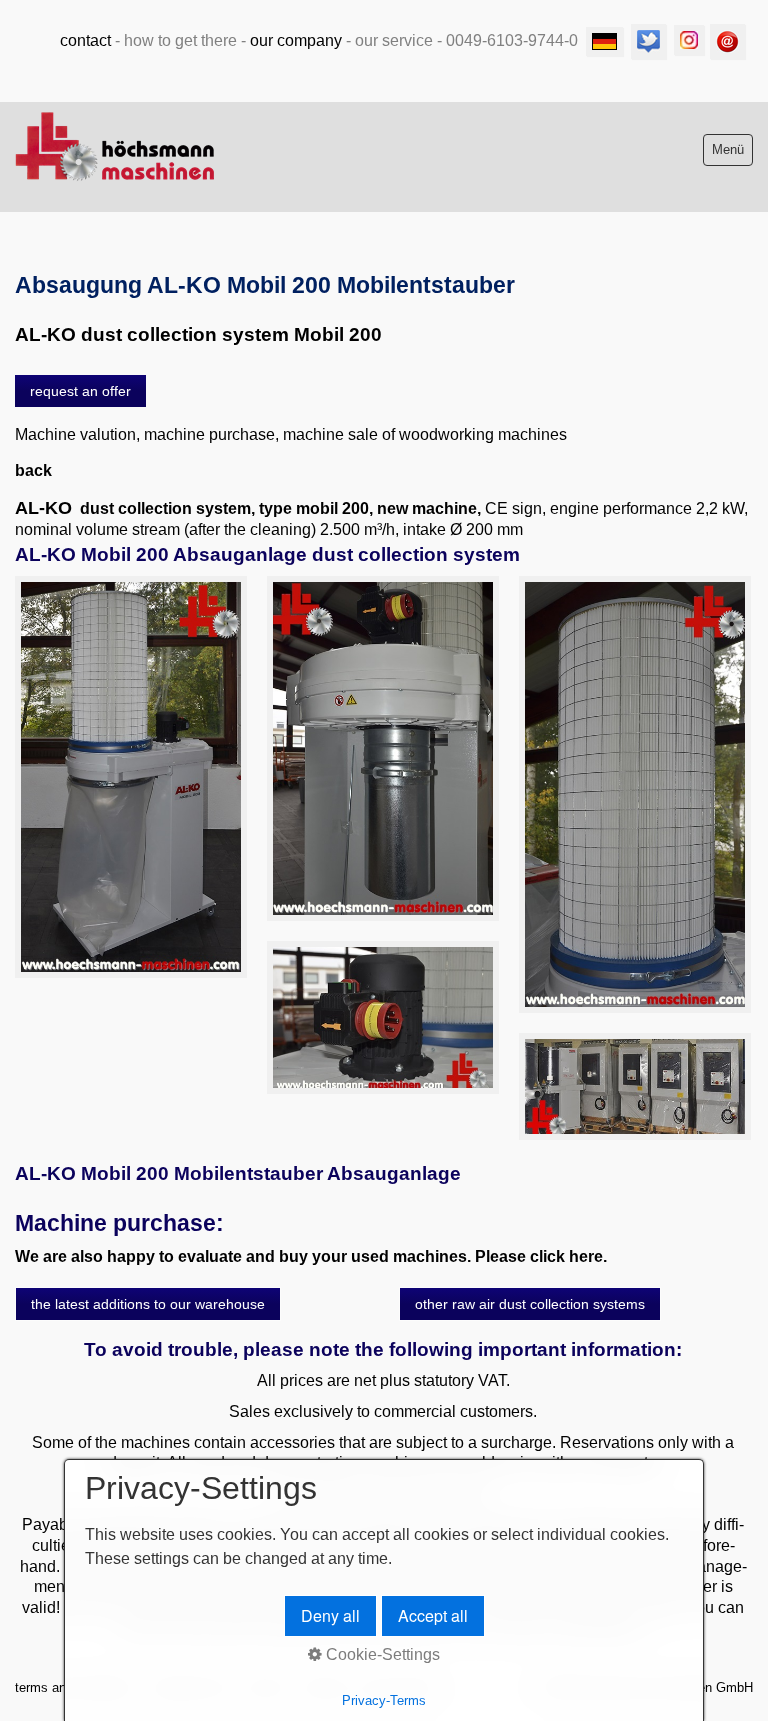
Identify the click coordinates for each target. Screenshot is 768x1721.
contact (85, 40)
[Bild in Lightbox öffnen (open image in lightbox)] (131, 777)
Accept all (433, 1615)
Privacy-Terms (384, 1700)
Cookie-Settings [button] (381, 1654)
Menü (728, 149)
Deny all (330, 1615)
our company (296, 40)
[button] (80, 391)
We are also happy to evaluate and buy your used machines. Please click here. (311, 1256)
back (33, 470)
